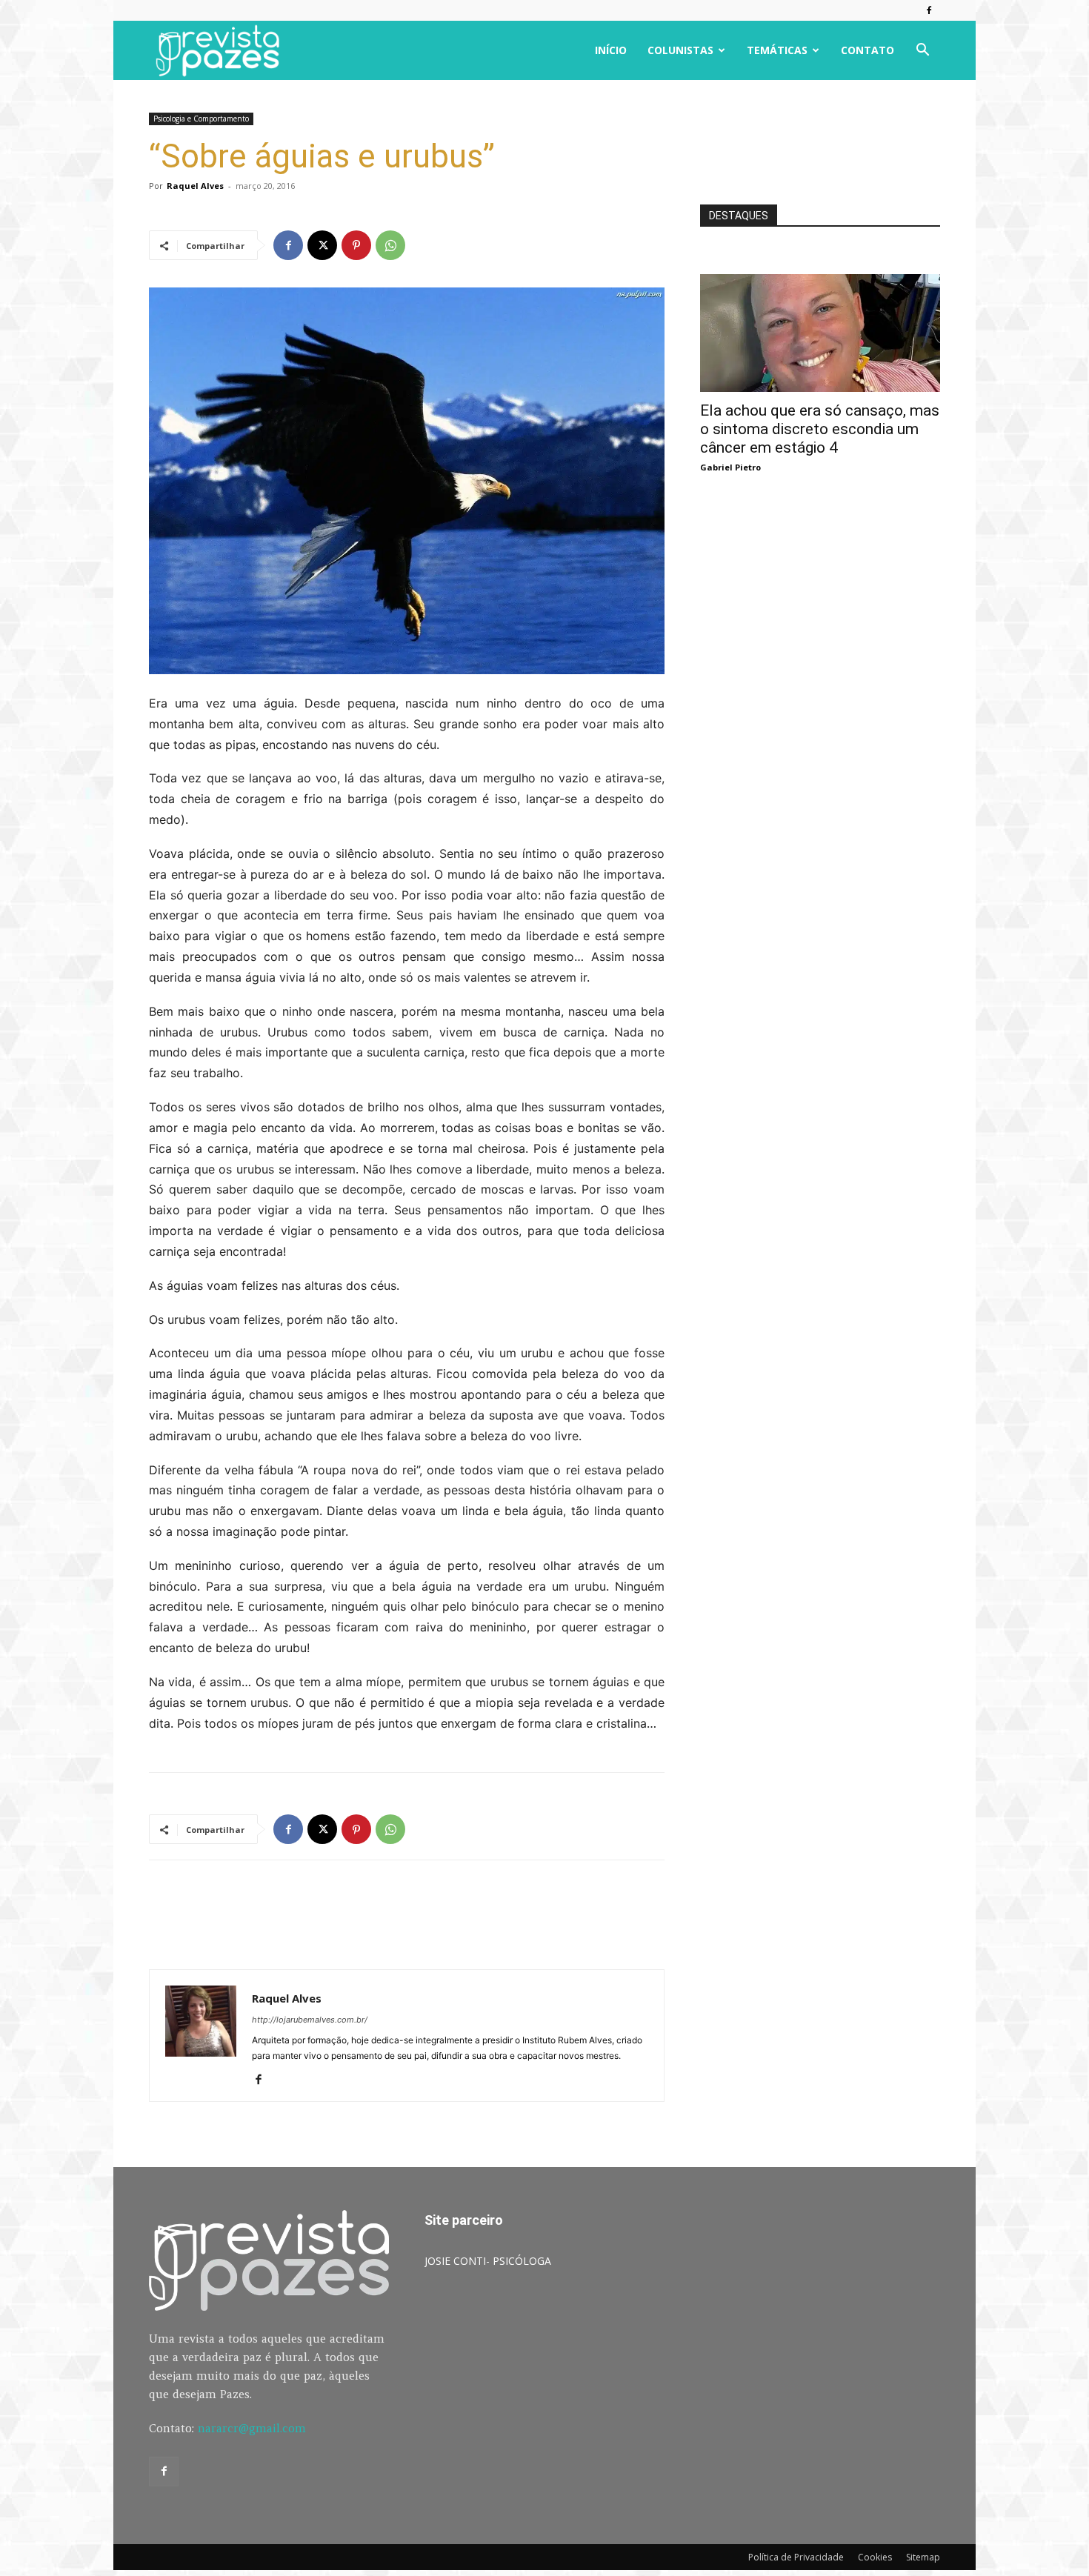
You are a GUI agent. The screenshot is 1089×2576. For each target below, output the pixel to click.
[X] (322, 245)
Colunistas (680, 50)
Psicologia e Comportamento (201, 119)
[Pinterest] (356, 245)
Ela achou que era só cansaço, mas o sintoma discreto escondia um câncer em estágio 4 (820, 429)
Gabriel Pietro (730, 467)
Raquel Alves (195, 186)
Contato (867, 50)
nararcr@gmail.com (252, 2428)
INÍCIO (611, 50)
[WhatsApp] (390, 245)
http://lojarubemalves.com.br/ (310, 2020)
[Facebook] (929, 10)
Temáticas (777, 50)
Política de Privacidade (796, 2557)
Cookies (875, 2557)
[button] (922, 51)
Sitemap (923, 2557)
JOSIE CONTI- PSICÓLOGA (488, 2261)
